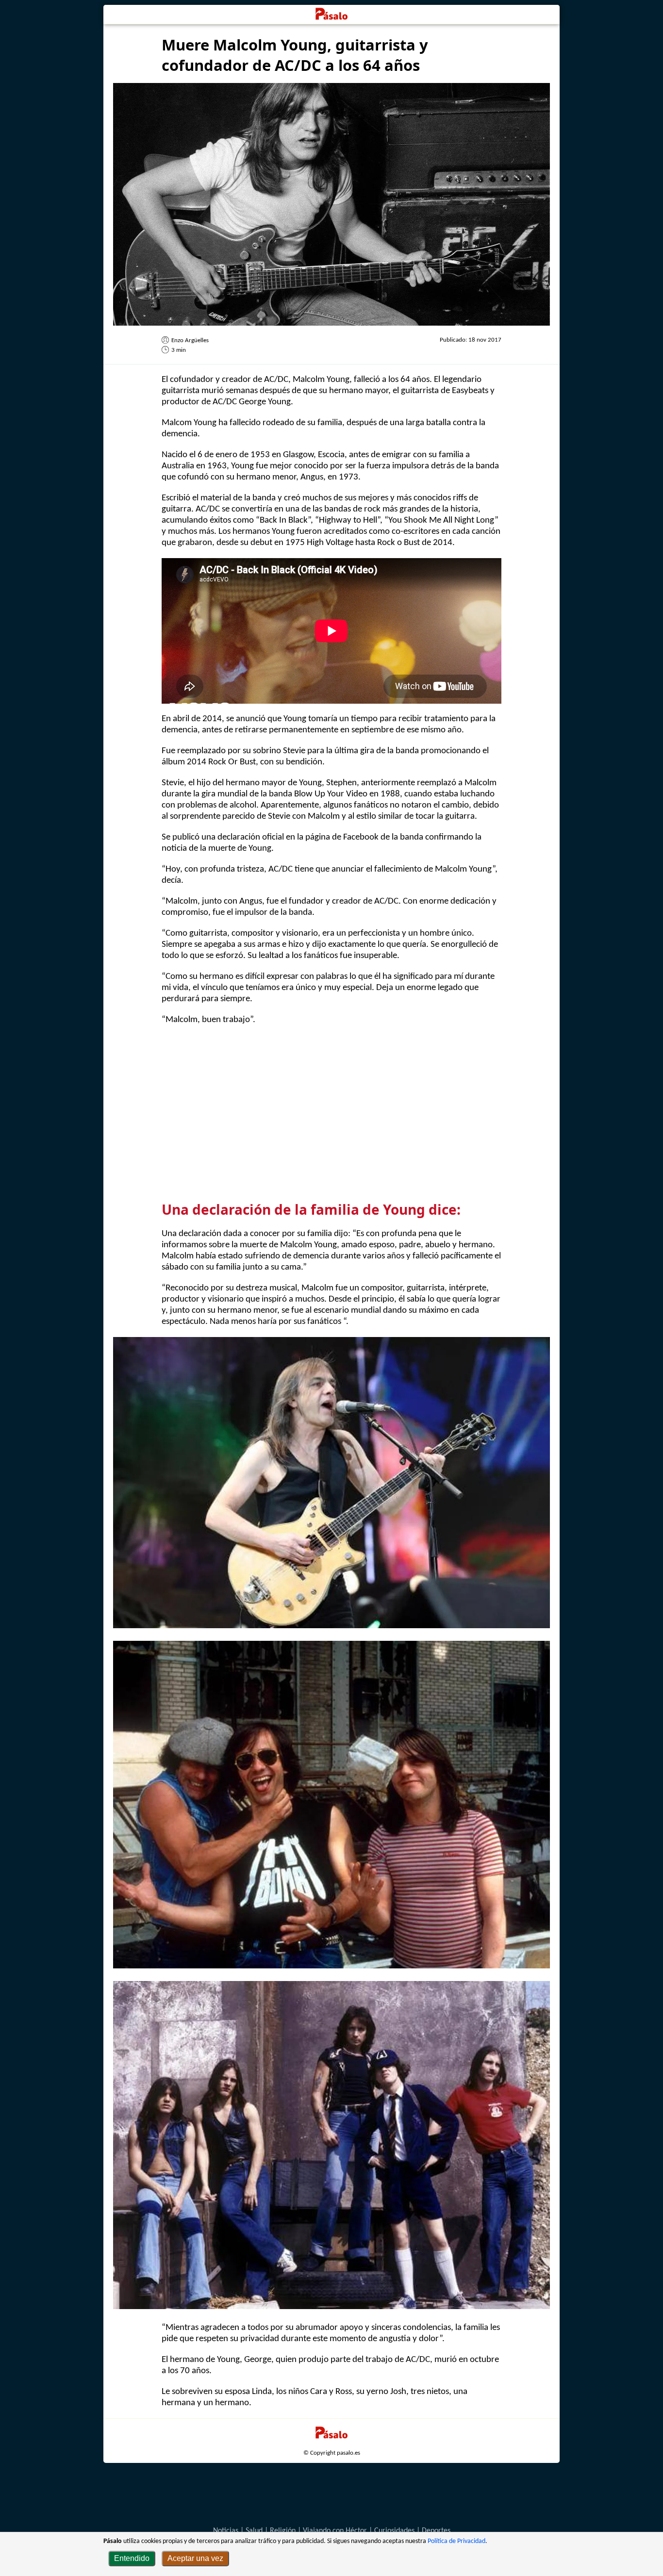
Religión (283, 2531)
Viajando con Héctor (335, 2531)
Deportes (436, 2531)
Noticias (226, 2531)
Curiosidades (394, 2531)
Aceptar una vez (195, 2558)
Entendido (132, 2558)
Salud (254, 2531)
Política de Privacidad (456, 2541)
